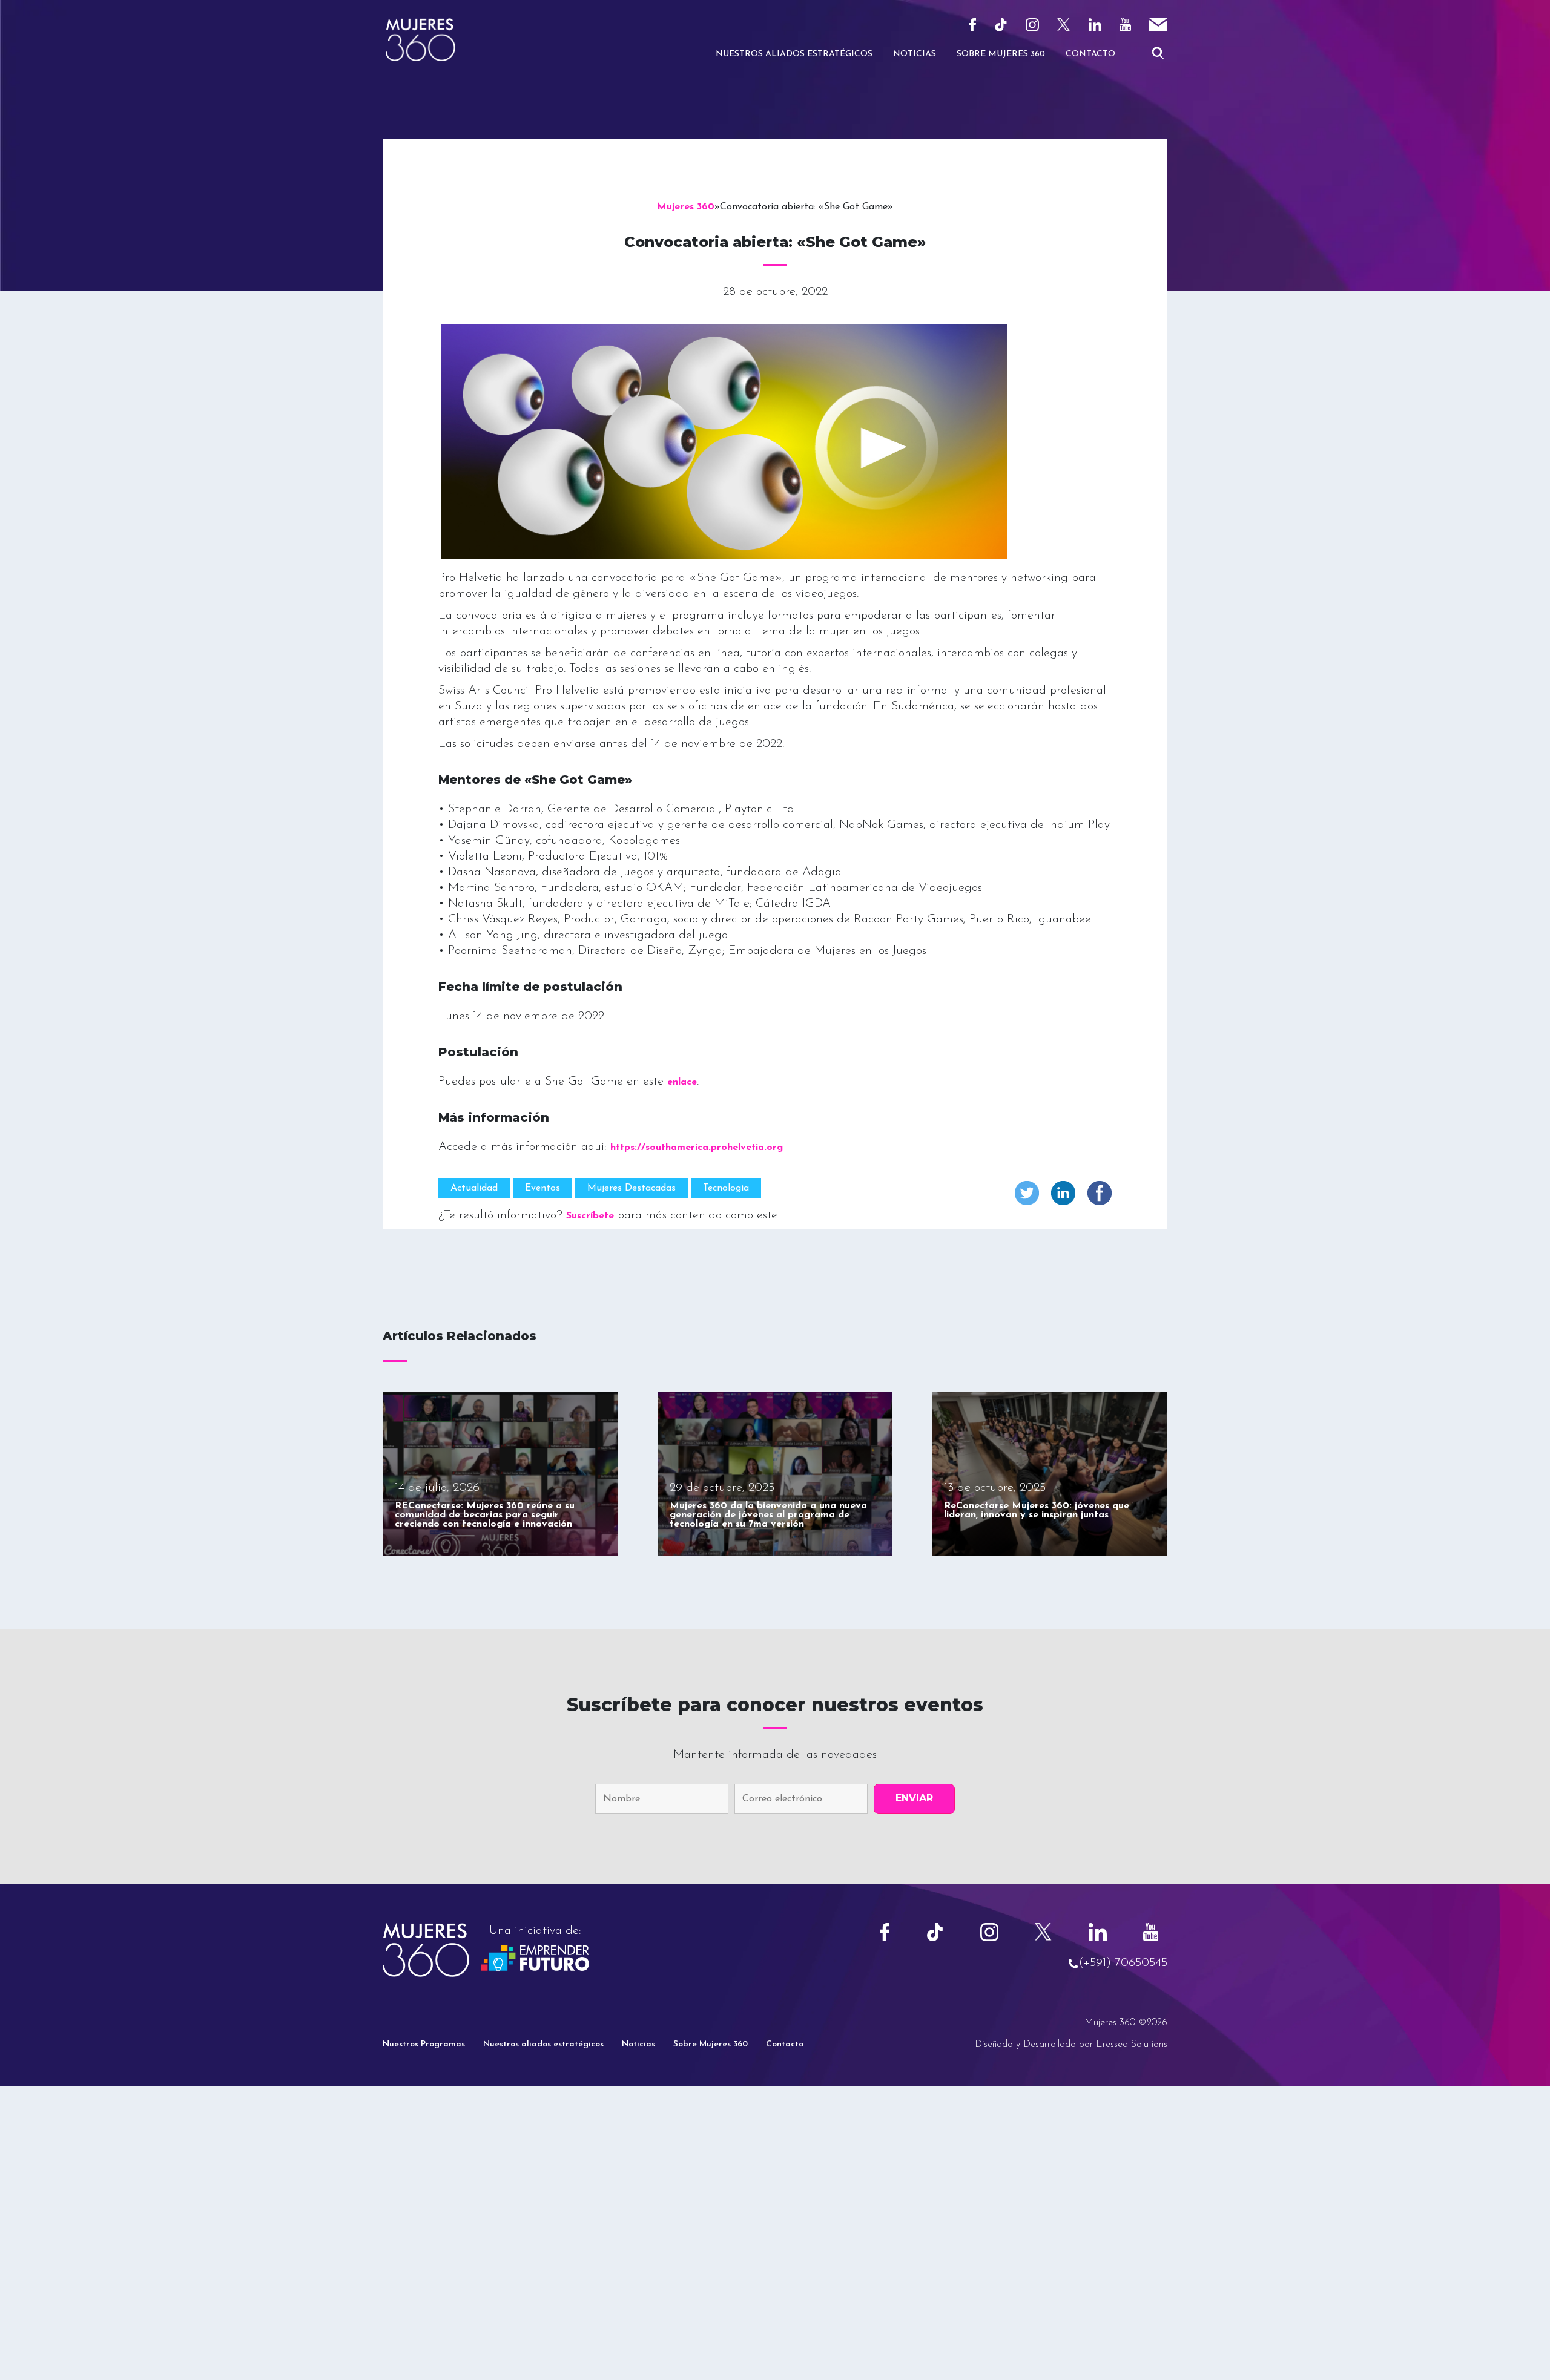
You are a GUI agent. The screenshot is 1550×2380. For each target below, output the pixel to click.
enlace (682, 1082)
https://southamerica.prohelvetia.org (697, 1148)
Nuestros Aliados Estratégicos (794, 54)
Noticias (915, 54)
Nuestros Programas (424, 2044)
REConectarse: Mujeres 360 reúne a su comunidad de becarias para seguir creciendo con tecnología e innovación (485, 1515)
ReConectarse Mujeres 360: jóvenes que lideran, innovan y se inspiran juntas (1037, 1511)
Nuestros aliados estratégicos (543, 2044)
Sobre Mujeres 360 (1001, 54)
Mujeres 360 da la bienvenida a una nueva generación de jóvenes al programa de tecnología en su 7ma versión (768, 1515)
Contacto (1090, 54)
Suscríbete (590, 1216)
